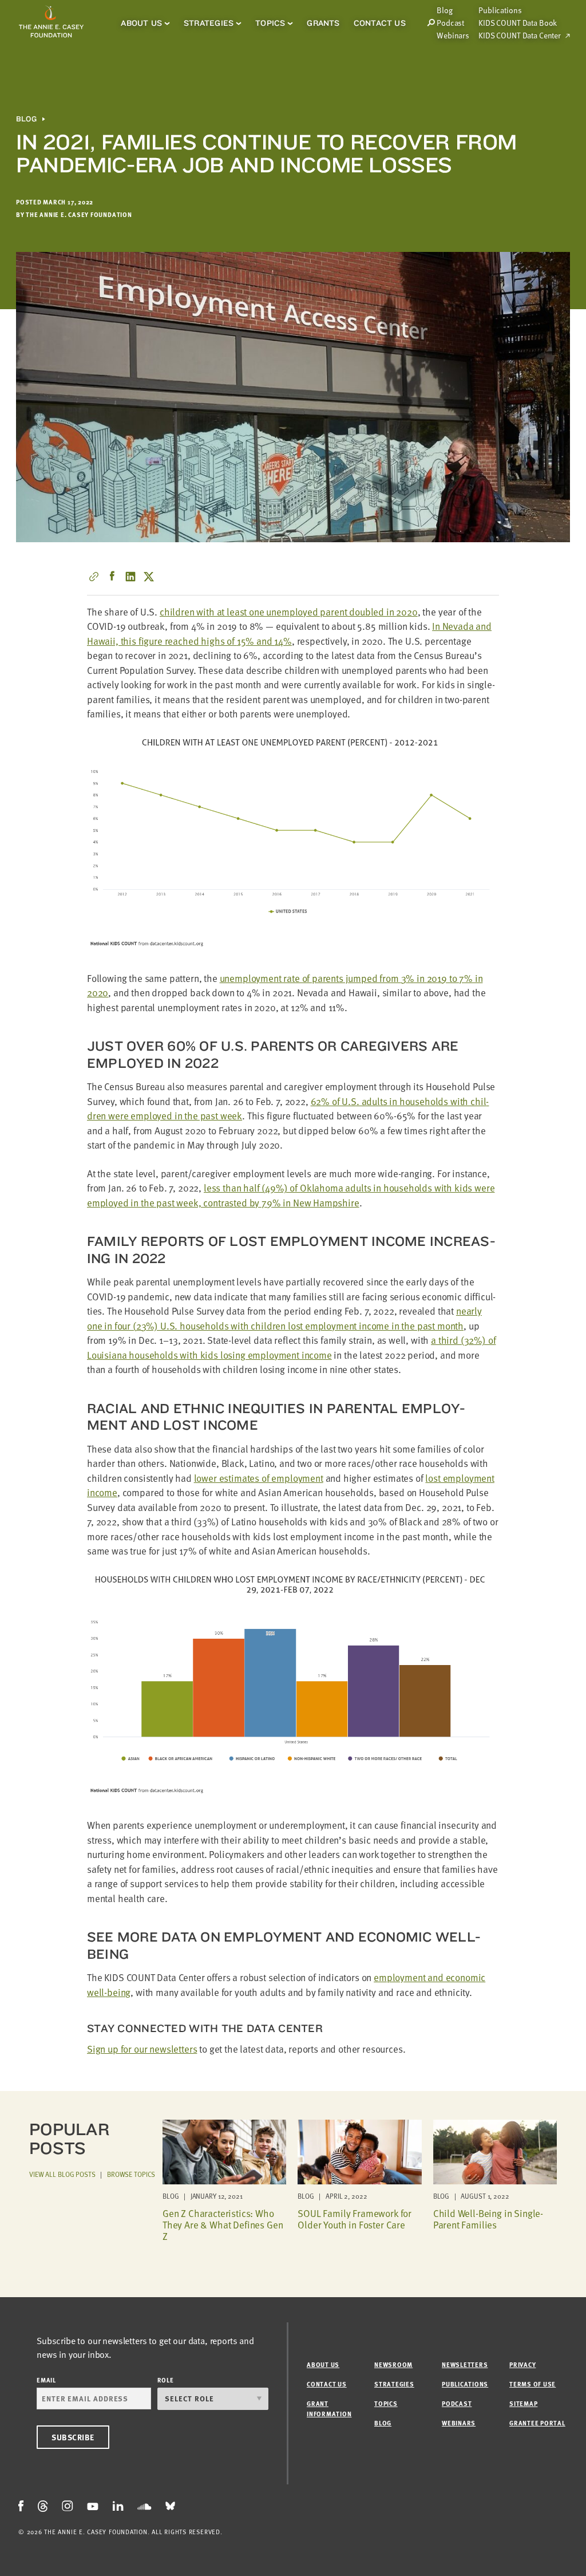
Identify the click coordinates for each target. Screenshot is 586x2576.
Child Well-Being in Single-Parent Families (488, 2219)
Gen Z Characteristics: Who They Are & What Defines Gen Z (223, 2225)
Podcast (450, 23)
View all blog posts (62, 2174)
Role (166, 2380)
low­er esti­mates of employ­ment (259, 1478)
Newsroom (393, 2364)
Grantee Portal (537, 2423)
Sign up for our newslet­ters (142, 2049)
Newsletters (465, 2364)
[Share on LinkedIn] (130, 577)
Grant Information (329, 2409)
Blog (26, 119)
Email (46, 2380)
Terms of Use (532, 2384)
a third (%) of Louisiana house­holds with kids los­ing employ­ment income (291, 1348)
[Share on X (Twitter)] (149, 577)
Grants (323, 23)
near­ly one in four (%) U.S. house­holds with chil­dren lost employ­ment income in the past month (284, 1318)
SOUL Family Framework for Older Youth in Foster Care (355, 2219)
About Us (141, 23)
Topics (270, 23)
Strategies (209, 23)
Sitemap (523, 2403)
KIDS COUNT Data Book (518, 23)
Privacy (522, 2364)
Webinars (453, 35)
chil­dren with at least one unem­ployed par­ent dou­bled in (289, 612)
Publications (500, 10)
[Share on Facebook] (112, 577)
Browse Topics (131, 2174)
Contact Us (380, 23)
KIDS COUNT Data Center (520, 35)
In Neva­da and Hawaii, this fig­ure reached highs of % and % (289, 634)
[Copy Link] (94, 577)
